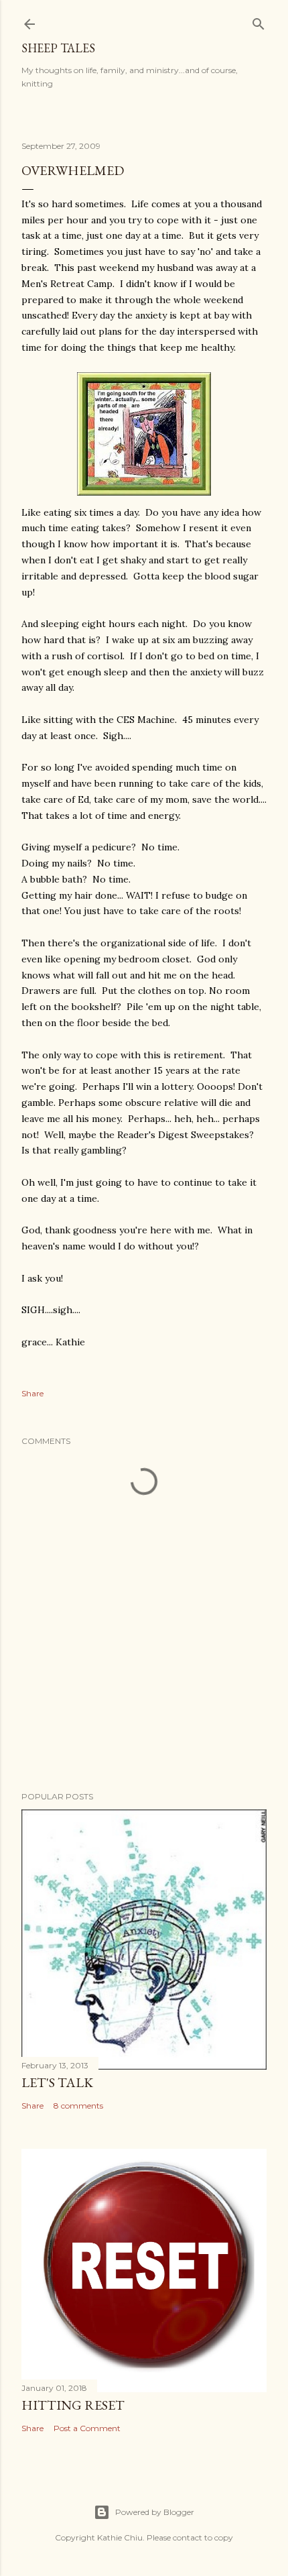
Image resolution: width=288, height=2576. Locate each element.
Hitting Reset (73, 2405)
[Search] (259, 21)
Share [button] (32, 1393)
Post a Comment (87, 2428)
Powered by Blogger (155, 2512)
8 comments (78, 2106)
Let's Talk (57, 2082)
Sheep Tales (58, 48)
